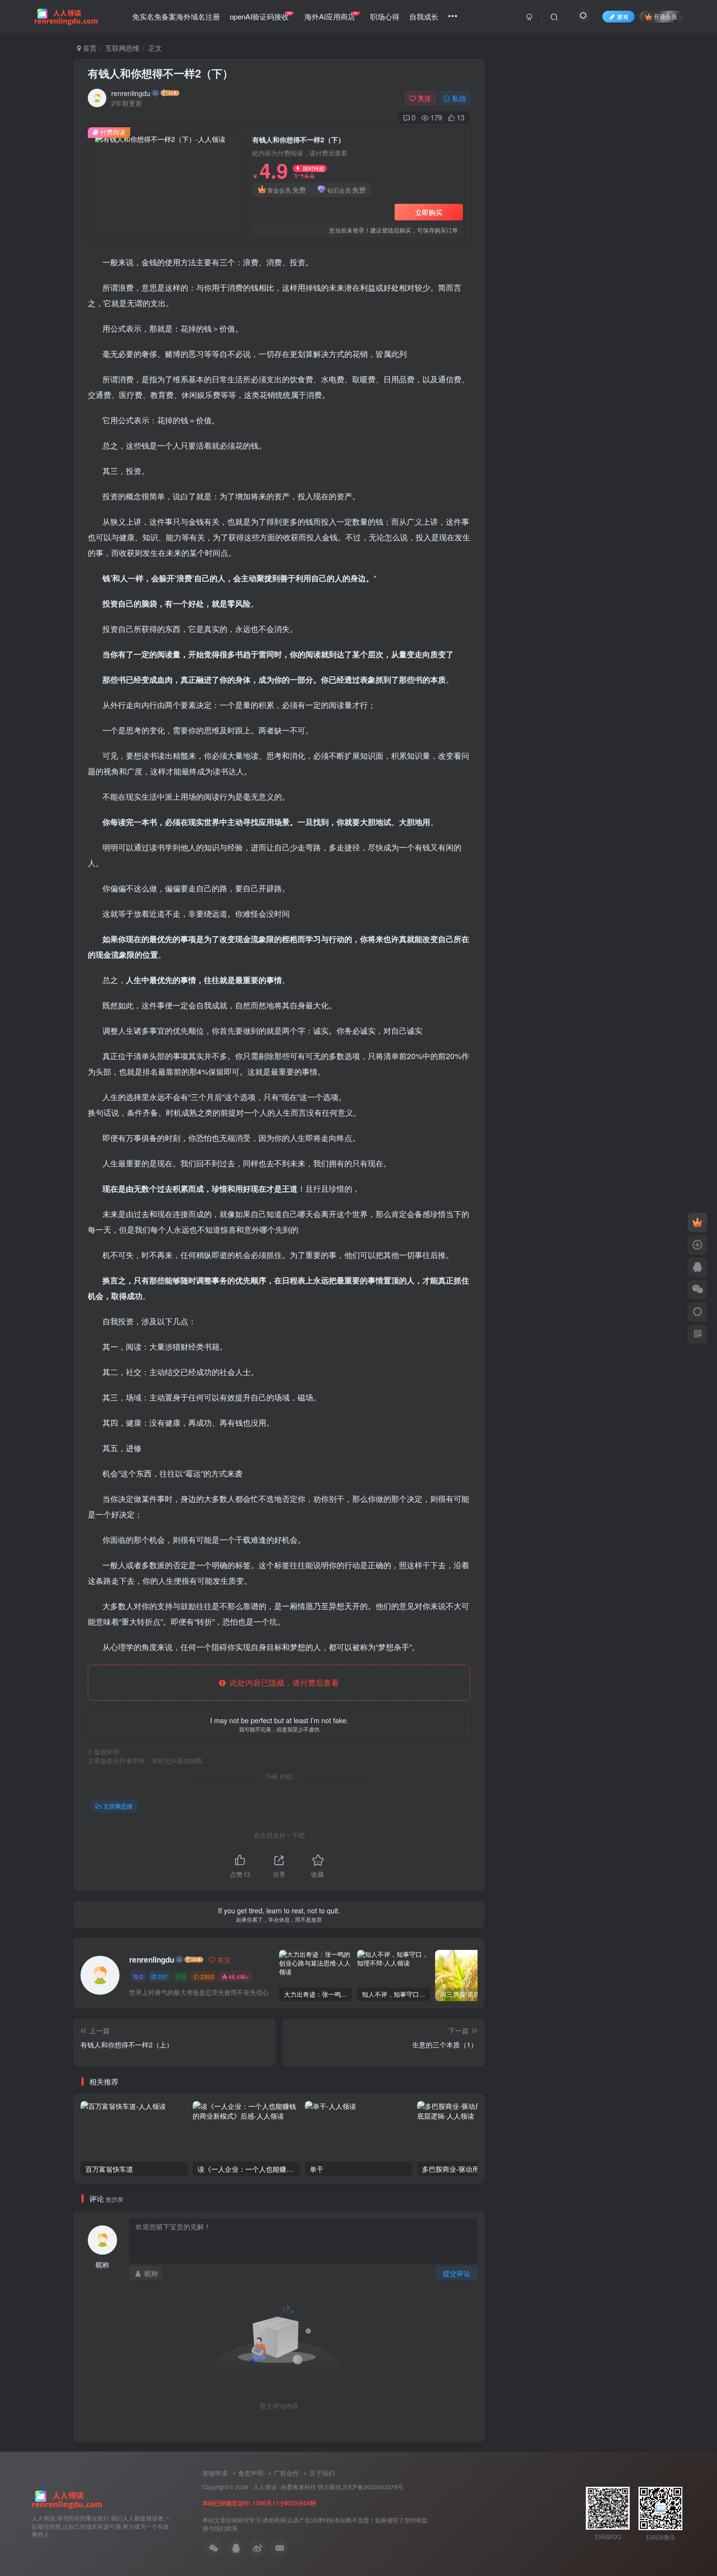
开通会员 (665, 16)
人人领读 (265, 2487)
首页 (89, 48)
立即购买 (429, 212)
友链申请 (215, 2473)
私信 (459, 98)
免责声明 (251, 2473)
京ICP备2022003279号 (373, 2487)
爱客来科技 (301, 2487)
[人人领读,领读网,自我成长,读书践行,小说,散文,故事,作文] (67, 2498)
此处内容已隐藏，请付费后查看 (282, 1682)
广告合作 (286, 2473)
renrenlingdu (131, 93)
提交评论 (457, 2273)
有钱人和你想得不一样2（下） (160, 73)
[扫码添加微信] (697, 1290)
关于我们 (322, 2473)
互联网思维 (122, 48)
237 (163, 1976)
